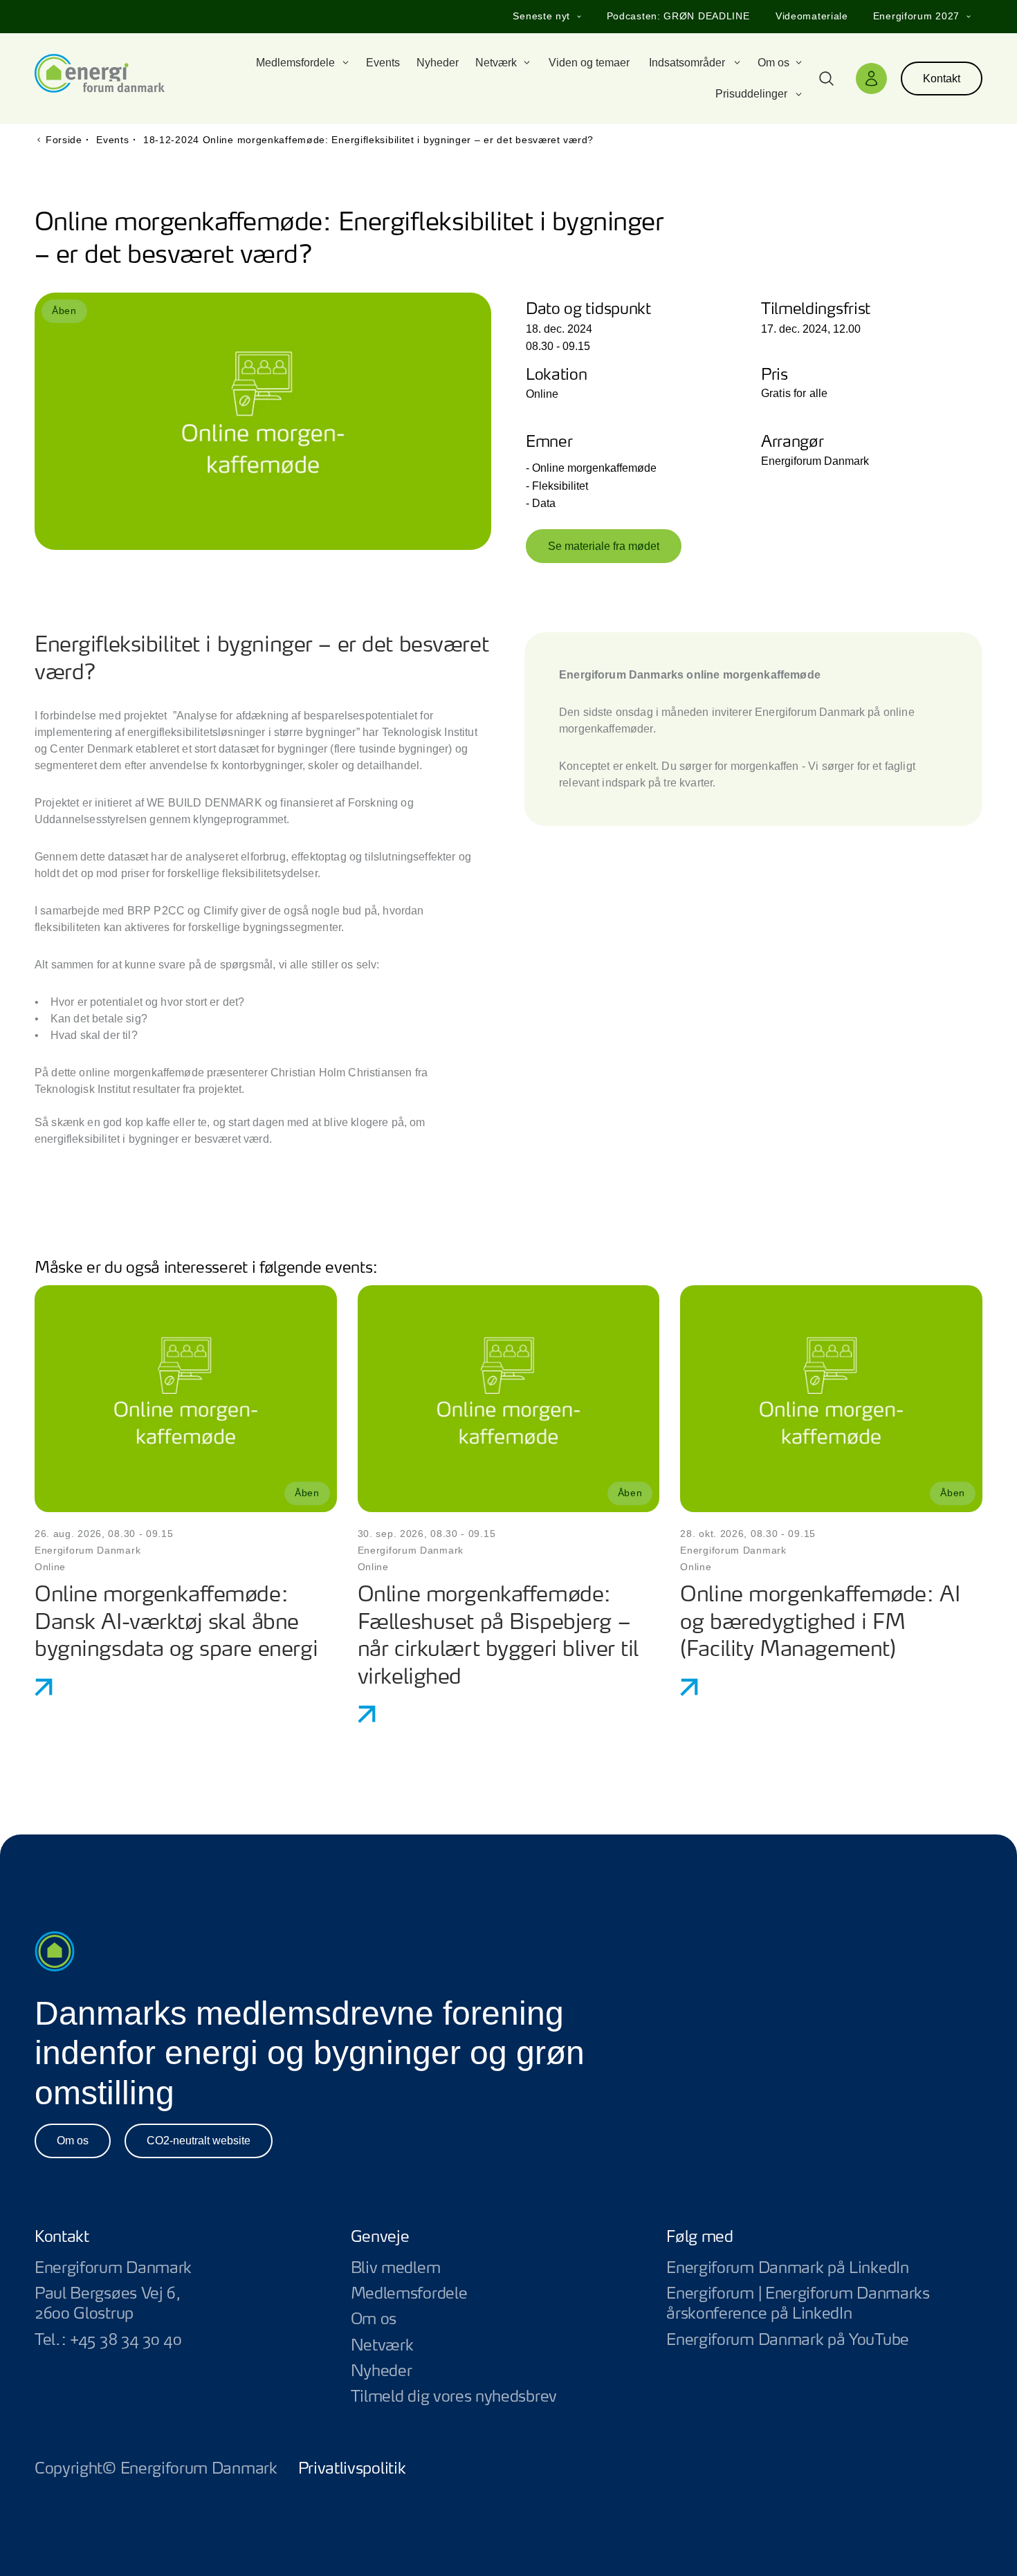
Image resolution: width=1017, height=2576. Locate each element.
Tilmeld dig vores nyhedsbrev (454, 2397)
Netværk (382, 2346)
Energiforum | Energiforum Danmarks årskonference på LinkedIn (824, 2304)
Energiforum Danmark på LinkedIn (824, 2269)
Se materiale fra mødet (604, 546)
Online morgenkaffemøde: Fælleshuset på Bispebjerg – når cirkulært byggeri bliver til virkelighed (498, 1637)
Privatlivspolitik (352, 2469)
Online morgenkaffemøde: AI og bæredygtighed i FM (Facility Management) (820, 1623)
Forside (64, 140)
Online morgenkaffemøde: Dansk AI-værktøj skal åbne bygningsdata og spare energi (176, 1623)
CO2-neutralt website (199, 2141)
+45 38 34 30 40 (126, 2340)
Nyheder (382, 2371)
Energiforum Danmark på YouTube (824, 2340)
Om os (73, 2141)
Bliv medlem (396, 2268)
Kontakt (942, 79)
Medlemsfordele (409, 2294)
